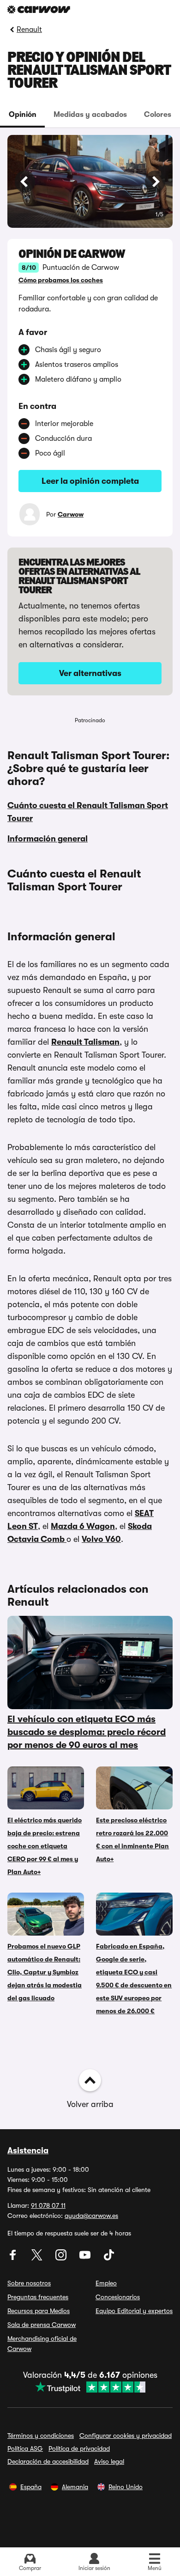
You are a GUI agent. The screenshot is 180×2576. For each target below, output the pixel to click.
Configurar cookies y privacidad (126, 2436)
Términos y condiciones (41, 2436)
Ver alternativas (90, 673)
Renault (29, 30)
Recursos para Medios (39, 2311)
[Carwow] (39, 9)
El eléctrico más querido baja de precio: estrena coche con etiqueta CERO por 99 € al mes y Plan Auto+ (45, 1846)
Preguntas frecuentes (38, 2297)
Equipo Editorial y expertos (134, 2311)
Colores (158, 115)
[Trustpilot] (90, 2387)
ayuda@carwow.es (91, 2216)
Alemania (75, 2487)
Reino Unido (126, 2487)
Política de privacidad (79, 2448)
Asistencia (28, 2150)
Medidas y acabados (90, 115)
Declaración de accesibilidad (48, 2461)
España (31, 2487)
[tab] (22, 115)
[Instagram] (62, 2258)
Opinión (23, 115)
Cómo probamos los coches (61, 280)
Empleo (106, 2283)
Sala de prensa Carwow (42, 2325)
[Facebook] (14, 2258)
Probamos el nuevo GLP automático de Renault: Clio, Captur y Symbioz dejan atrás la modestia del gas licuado (45, 1972)
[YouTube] (86, 2258)
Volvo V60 (101, 1539)
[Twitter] (38, 2258)
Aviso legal (109, 2461)
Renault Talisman (85, 1042)
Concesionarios (118, 2297)
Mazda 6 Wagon (83, 1526)
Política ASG (25, 2448)
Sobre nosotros (29, 2283)
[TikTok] (109, 2258)
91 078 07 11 (48, 2205)
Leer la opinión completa (90, 481)
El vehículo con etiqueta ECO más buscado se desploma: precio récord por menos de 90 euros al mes (87, 1732)
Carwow (71, 514)
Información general (48, 839)
